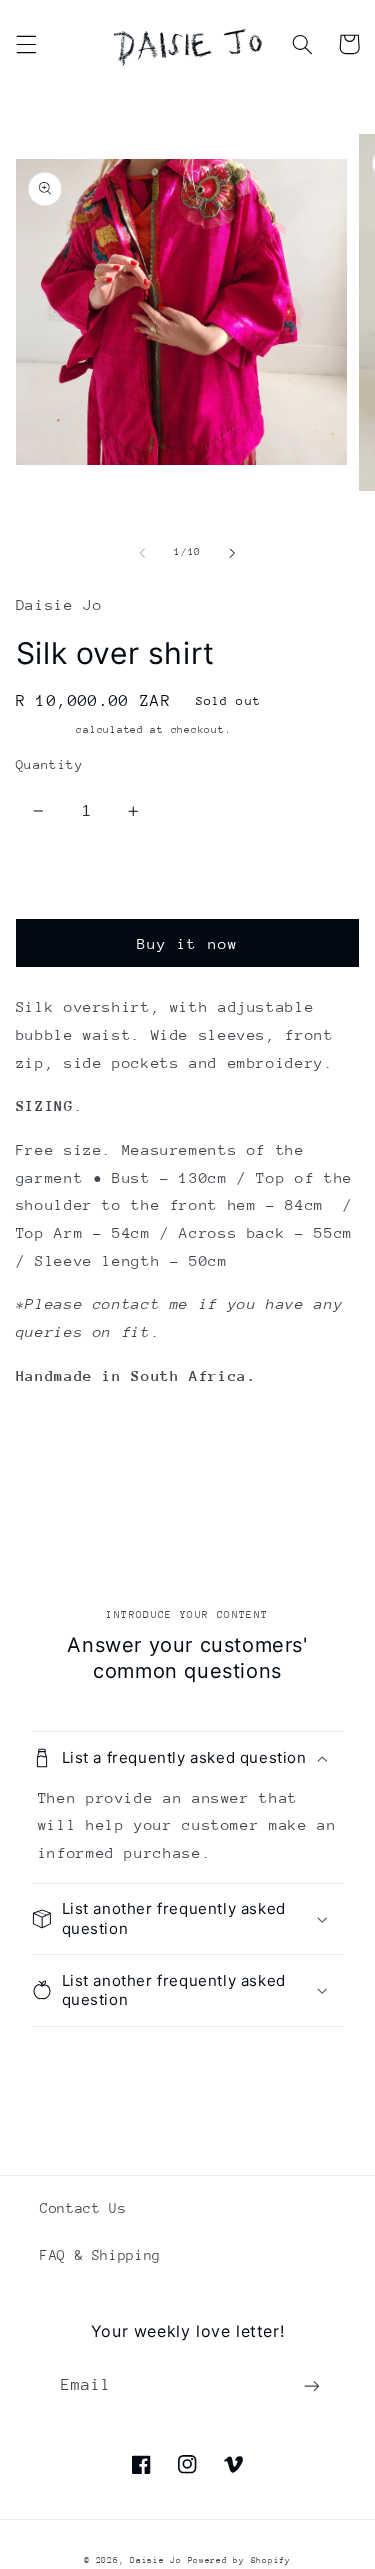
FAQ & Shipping (100, 2255)
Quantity (49, 764)
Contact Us (83, 2208)
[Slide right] (233, 553)
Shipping (43, 730)
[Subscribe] (312, 2386)
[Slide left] (142, 553)
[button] (26, 44)
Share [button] (61, 1471)
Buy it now (187, 943)
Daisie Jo (158, 2560)
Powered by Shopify (239, 2560)
